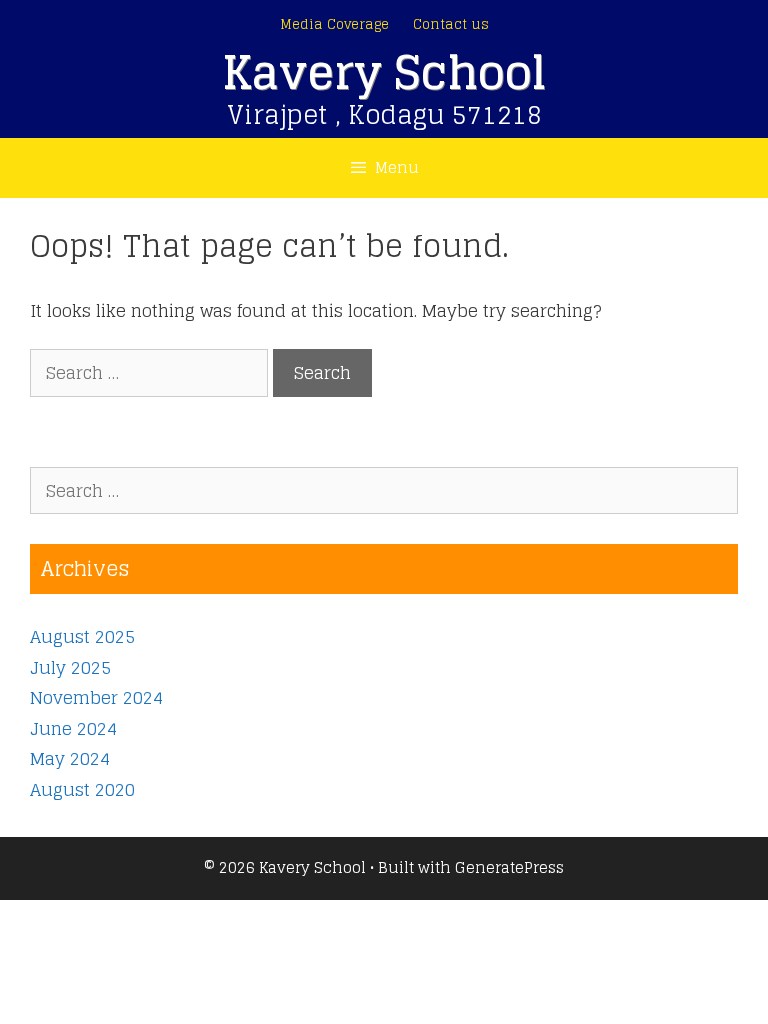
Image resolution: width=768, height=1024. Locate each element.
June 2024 (73, 728)
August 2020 (82, 789)
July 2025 (70, 667)
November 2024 (96, 697)
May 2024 (70, 758)
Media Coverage (334, 24)
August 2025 (82, 636)
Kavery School (384, 72)
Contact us (451, 24)
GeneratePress (509, 867)
